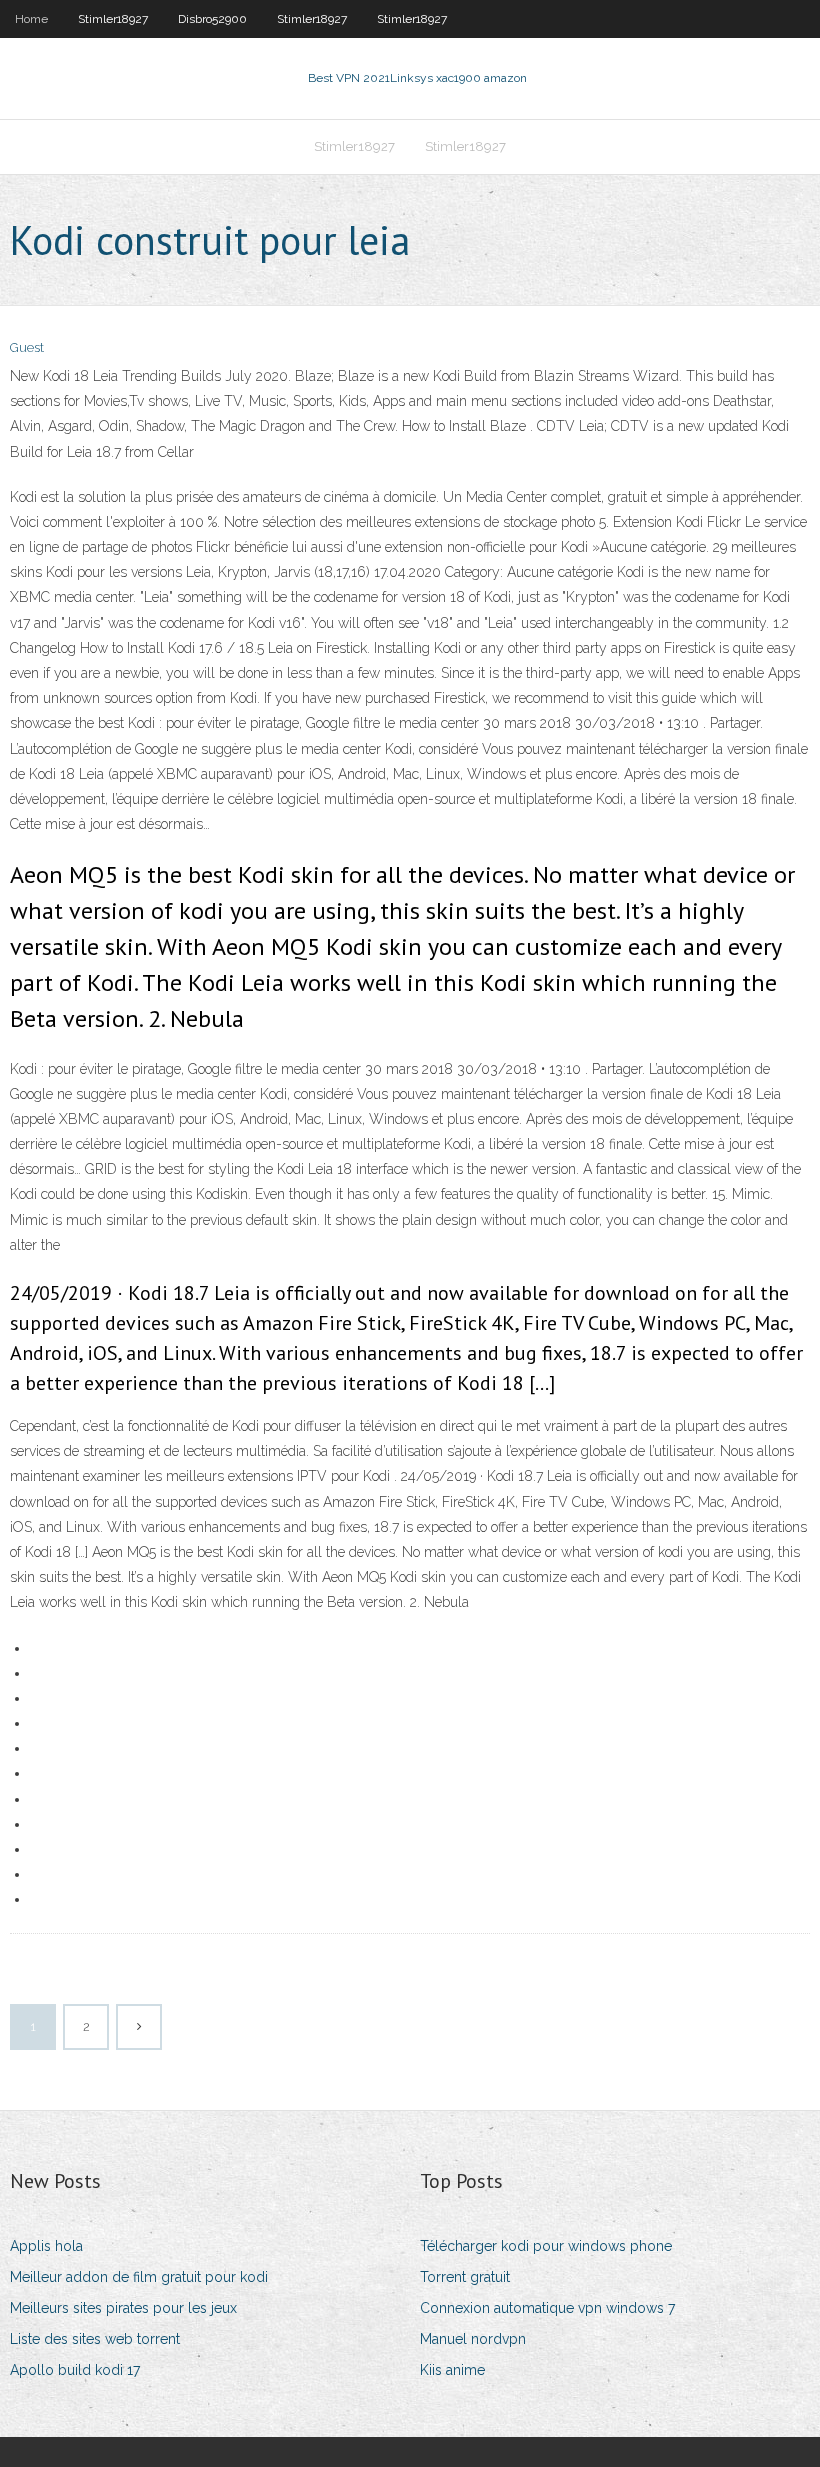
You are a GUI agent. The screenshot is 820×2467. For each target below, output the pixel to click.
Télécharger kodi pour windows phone (546, 2246)
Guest (27, 347)
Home (31, 19)
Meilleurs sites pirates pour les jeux (123, 2308)
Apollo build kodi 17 (75, 2370)
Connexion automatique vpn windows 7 (547, 2308)
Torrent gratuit (465, 2277)
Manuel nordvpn (473, 2339)
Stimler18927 (113, 19)
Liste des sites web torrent (95, 2339)
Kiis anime (452, 2370)
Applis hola (46, 2246)
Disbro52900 (212, 19)
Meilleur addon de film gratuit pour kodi (139, 2277)
